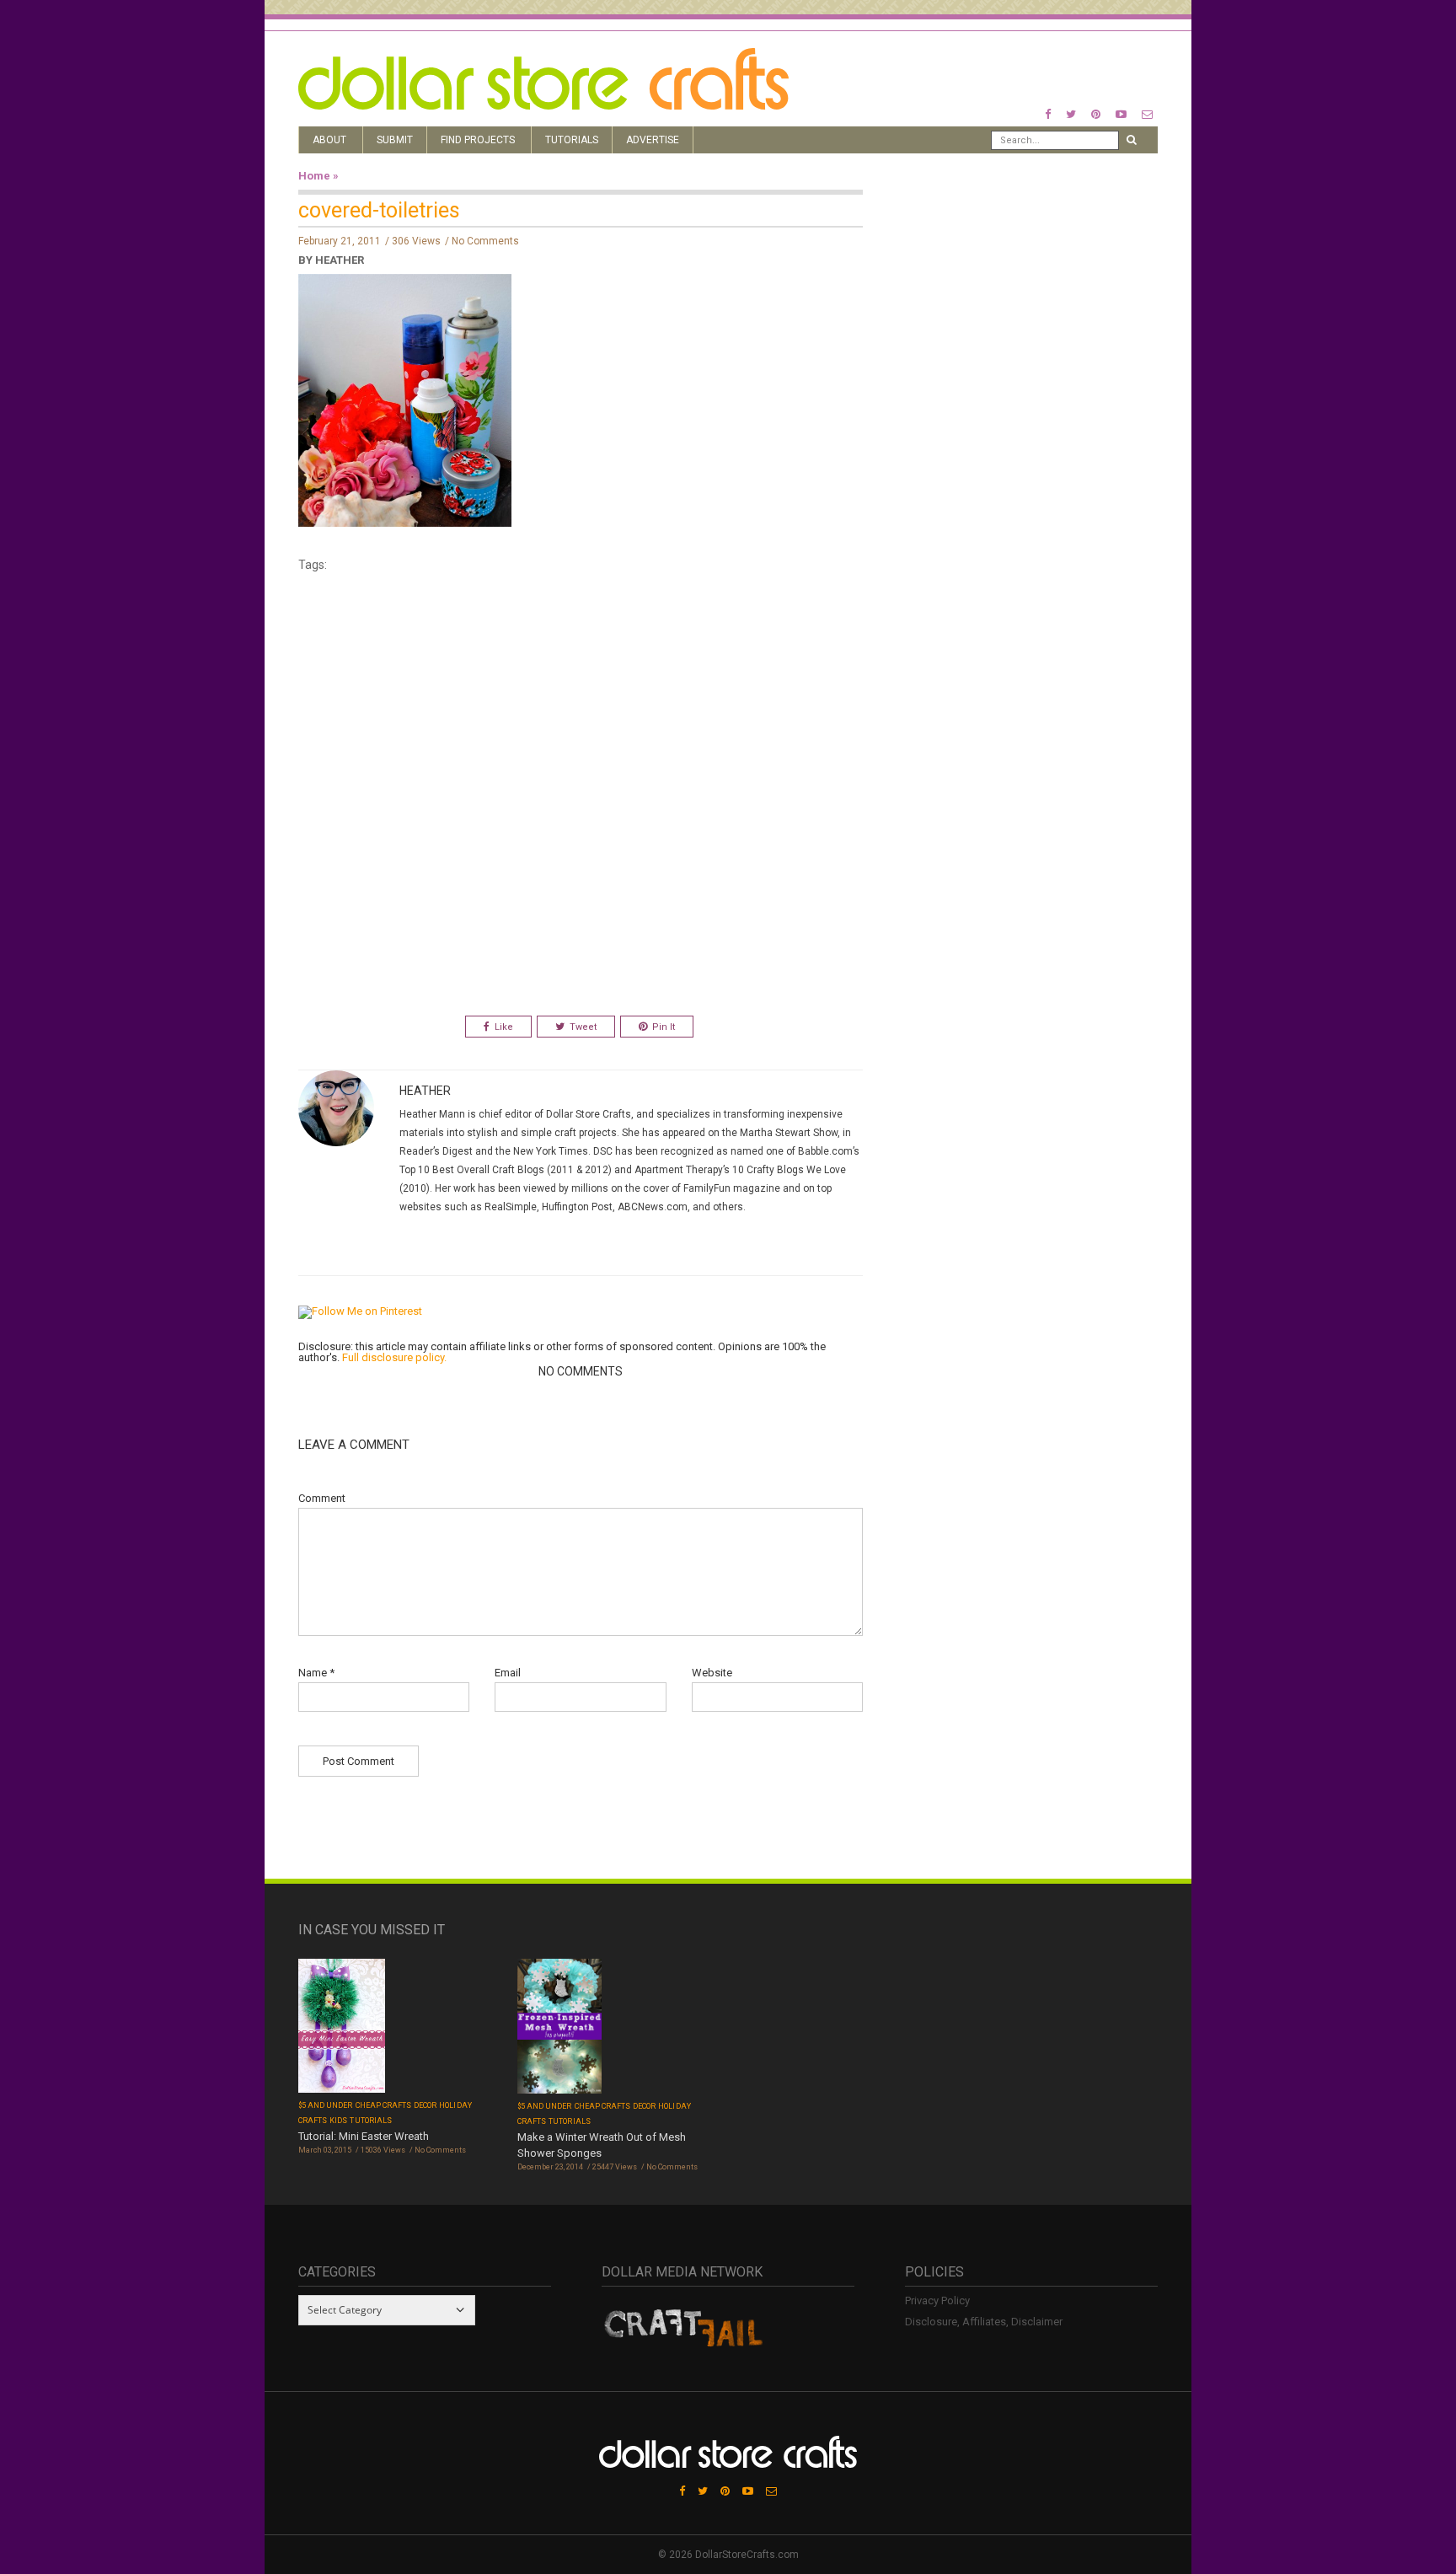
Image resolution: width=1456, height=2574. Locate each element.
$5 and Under (326, 2105)
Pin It (664, 1027)
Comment (322, 1498)
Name (316, 1673)
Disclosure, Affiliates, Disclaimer (984, 2322)
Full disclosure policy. (394, 1357)
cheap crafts (384, 2105)
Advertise (653, 140)
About (329, 140)
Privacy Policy (937, 2301)
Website (712, 1673)
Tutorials (572, 140)
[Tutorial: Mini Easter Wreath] (342, 2027)
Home (314, 176)
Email (508, 1673)
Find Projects (478, 140)
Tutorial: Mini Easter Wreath (364, 2136)
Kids (338, 2121)
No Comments (485, 241)
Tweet (583, 1027)
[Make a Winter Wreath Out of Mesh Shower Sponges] (559, 2027)
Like (504, 1027)
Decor (425, 2105)
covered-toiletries (379, 210)
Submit (395, 140)
